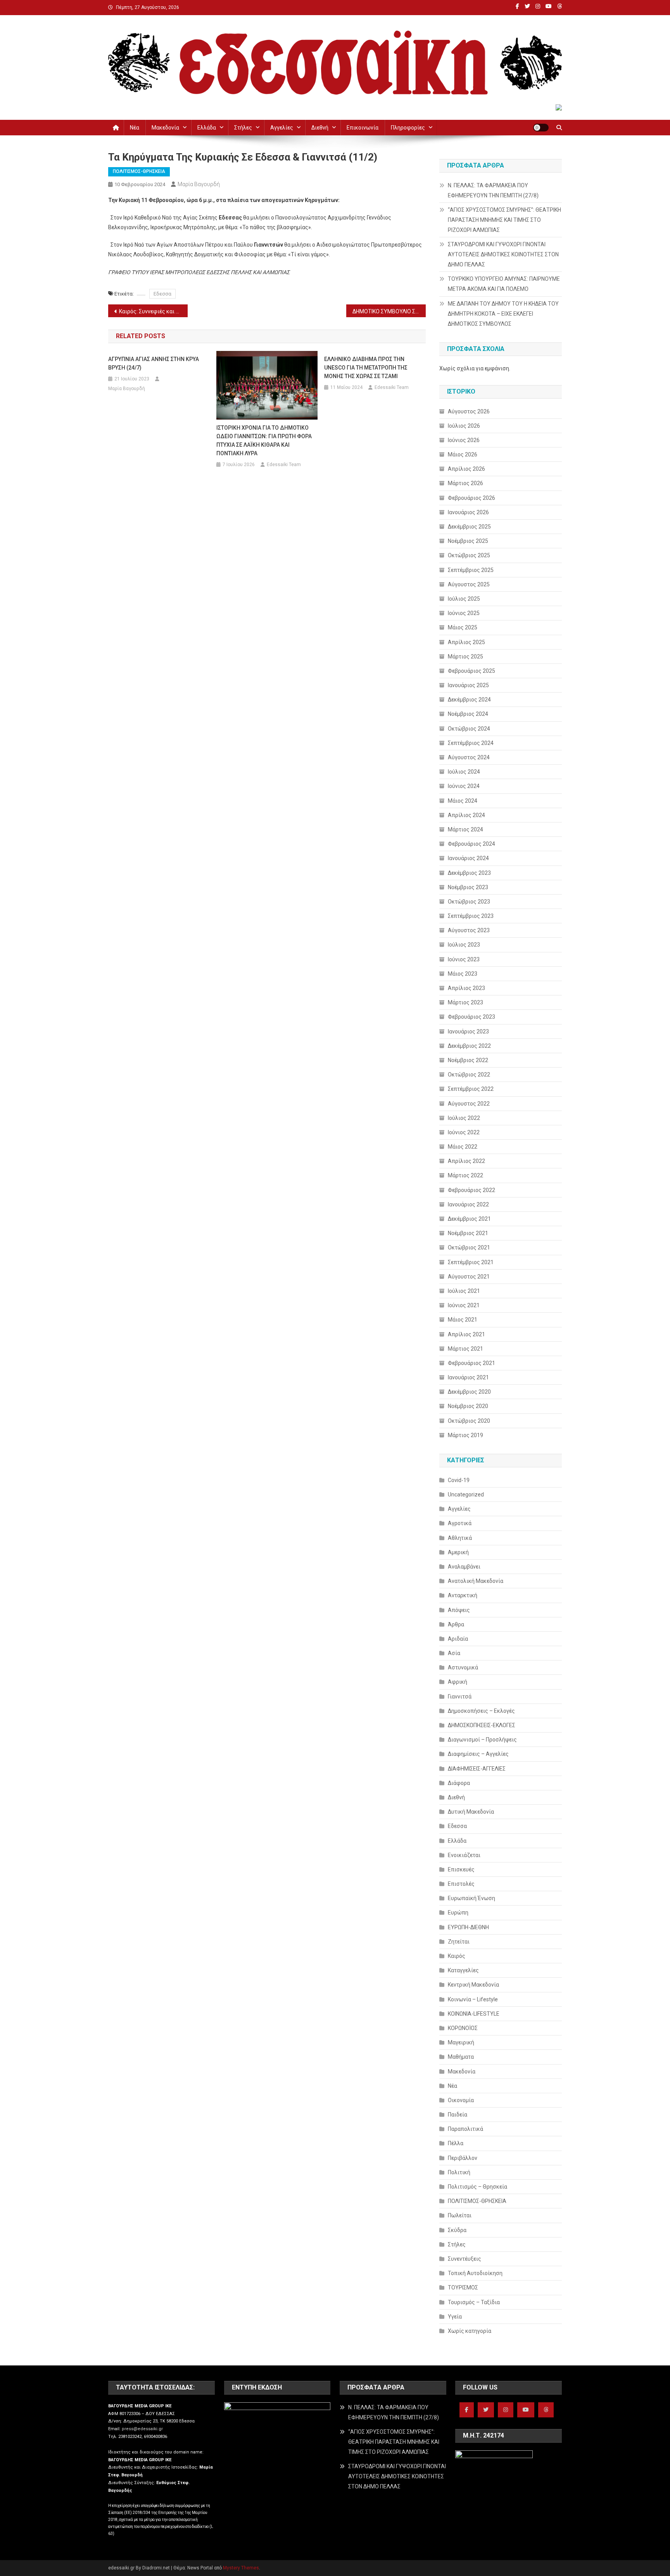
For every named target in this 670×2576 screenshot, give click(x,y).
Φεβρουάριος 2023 (471, 1017)
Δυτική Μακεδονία (471, 1812)
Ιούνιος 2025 (464, 613)
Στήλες (243, 128)
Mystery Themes (241, 2568)
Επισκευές (461, 1869)
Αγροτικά (460, 1523)
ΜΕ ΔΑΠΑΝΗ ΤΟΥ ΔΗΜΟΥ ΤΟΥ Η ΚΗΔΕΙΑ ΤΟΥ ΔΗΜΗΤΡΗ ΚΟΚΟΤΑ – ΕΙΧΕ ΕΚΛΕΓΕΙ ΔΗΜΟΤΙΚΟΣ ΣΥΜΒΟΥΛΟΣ (503, 314)
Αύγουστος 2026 (469, 411)
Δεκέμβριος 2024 (469, 700)
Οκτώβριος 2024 (469, 729)
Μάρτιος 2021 (465, 1349)
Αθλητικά (460, 1538)
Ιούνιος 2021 (464, 1305)
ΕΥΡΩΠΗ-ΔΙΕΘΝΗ (468, 1927)
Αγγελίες (282, 128)
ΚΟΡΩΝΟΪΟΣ (463, 2028)
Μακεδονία (165, 128)
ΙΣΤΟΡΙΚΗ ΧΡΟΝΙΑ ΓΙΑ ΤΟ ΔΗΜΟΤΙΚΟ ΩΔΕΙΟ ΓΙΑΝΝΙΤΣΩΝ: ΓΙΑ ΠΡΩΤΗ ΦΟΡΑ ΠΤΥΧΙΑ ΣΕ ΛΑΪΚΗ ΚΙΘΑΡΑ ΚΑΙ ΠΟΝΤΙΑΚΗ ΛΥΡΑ (264, 441)
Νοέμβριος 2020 (468, 1406)
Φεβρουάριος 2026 (471, 498)
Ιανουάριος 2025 (468, 685)
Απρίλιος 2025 (466, 642)
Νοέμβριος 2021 (468, 1233)
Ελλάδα (207, 128)
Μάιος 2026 (463, 454)
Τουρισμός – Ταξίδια (474, 2302)
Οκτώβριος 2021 (469, 1247)
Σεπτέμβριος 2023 (471, 916)
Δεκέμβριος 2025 (469, 527)
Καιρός (457, 1956)
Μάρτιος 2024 (465, 829)
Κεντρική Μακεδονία (473, 1985)
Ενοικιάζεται (464, 1855)
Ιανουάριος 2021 (468, 1377)
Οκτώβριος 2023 (469, 902)
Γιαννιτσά (460, 1697)
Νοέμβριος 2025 (468, 541)
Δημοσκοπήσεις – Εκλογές (481, 1711)
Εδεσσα (162, 294)
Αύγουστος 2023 (469, 930)
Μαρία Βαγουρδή (199, 184)
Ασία (454, 1653)
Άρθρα (456, 1624)
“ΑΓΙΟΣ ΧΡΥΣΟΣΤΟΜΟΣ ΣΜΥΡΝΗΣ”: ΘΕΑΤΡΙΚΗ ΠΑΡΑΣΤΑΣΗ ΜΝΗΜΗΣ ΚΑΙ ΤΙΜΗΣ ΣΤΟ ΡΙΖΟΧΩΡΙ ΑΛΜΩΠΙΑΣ (504, 220)
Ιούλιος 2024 (464, 772)
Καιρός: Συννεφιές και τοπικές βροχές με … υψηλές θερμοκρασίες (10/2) (153, 311)
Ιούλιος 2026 (464, 426)
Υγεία (455, 2317)
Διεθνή (320, 128)
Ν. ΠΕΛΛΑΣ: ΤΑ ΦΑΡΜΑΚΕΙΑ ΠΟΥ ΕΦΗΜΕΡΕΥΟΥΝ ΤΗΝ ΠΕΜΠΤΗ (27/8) (493, 190)
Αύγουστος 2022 (469, 1104)
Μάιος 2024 (463, 801)
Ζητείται (459, 1942)
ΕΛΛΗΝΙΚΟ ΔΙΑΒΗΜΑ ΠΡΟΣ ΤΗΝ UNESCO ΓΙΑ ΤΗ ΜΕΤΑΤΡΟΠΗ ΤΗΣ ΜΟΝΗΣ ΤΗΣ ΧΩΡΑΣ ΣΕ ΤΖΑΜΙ (366, 368)
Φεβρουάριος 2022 (471, 1190)
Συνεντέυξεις (465, 2259)
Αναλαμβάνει (464, 1567)
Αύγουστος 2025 (469, 584)
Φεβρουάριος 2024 (471, 844)
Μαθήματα (461, 2057)
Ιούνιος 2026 (464, 440)
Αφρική (458, 1682)
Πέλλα (456, 2143)
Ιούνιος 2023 (464, 959)
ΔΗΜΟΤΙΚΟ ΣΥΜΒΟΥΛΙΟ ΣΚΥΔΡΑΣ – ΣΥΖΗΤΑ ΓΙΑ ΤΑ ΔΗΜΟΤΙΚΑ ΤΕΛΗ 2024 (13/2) (389, 311)
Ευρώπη (458, 1913)
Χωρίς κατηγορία (470, 2331)
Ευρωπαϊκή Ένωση (471, 1898)
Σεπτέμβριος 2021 (471, 1262)
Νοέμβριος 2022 (468, 1060)
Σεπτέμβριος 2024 (471, 743)
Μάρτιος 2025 (465, 657)
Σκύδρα (457, 2230)
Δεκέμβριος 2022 (469, 1046)
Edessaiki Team (284, 465)
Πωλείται (460, 2215)
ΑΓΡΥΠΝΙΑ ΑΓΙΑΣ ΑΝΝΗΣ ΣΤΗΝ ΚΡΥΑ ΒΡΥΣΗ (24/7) (154, 363)
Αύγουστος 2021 (469, 1277)
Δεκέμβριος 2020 (469, 1392)
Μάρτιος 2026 (465, 483)
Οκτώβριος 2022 (469, 1075)
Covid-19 (459, 1480)
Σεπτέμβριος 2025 (471, 570)
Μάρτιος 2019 (465, 1435)
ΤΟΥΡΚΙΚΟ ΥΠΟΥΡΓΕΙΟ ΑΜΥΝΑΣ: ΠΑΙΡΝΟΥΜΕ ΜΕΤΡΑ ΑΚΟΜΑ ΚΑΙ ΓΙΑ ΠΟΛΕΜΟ (504, 284)
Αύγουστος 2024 (469, 757)
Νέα (135, 128)
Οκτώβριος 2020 (469, 1421)
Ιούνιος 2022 (464, 1132)
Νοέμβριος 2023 (468, 887)
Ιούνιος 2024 (464, 786)
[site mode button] (541, 128)
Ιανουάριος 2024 (468, 858)
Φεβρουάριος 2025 (471, 671)
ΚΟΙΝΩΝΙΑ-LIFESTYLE (474, 2014)
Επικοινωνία (363, 128)
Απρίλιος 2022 (466, 1161)
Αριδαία (458, 1639)
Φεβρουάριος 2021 (471, 1363)
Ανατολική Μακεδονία (476, 1581)
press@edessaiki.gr (142, 2429)
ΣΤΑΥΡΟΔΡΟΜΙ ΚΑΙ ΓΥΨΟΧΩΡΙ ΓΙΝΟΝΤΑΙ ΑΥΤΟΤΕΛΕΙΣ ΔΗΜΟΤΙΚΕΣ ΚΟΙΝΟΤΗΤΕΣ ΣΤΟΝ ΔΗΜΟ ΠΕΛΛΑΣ (503, 254)
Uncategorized (466, 1494)
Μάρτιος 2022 (465, 1175)
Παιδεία (458, 2115)
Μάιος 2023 (463, 974)
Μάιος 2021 (463, 1320)
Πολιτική (459, 2172)
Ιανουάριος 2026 (468, 512)
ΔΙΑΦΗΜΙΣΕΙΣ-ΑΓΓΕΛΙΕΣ (477, 1769)
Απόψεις (459, 1610)
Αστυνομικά (463, 1667)
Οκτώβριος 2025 (469, 555)
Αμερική (458, 1552)
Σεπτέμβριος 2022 (471, 1089)
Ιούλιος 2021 (464, 1291)
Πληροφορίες (408, 128)
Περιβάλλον (463, 2158)
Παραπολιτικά (465, 2129)
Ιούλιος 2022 (464, 1118)
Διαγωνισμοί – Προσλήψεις (482, 1740)
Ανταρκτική (463, 1595)
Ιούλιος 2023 (464, 945)
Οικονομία (461, 2100)
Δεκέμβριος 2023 (469, 873)
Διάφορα (459, 1783)
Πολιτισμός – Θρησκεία (477, 2187)
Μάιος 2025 (463, 627)
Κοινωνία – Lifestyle (473, 1999)
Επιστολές (461, 1884)
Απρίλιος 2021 (466, 1334)
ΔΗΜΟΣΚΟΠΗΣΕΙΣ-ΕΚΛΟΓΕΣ (482, 1725)
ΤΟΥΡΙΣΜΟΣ (463, 2287)
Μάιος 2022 (463, 1147)
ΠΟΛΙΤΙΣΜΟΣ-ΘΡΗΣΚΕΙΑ (139, 171)
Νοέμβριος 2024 (468, 714)
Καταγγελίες (463, 1970)
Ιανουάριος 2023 (468, 1031)
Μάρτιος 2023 (465, 1002)
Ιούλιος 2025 (464, 599)
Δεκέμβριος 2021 (469, 1219)
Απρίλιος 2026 (466, 469)
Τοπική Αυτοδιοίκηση (475, 2273)
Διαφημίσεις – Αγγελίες (478, 1754)
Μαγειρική (461, 2042)
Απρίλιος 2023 (466, 988)
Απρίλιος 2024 (466, 815)
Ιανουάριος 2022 (468, 1204)
